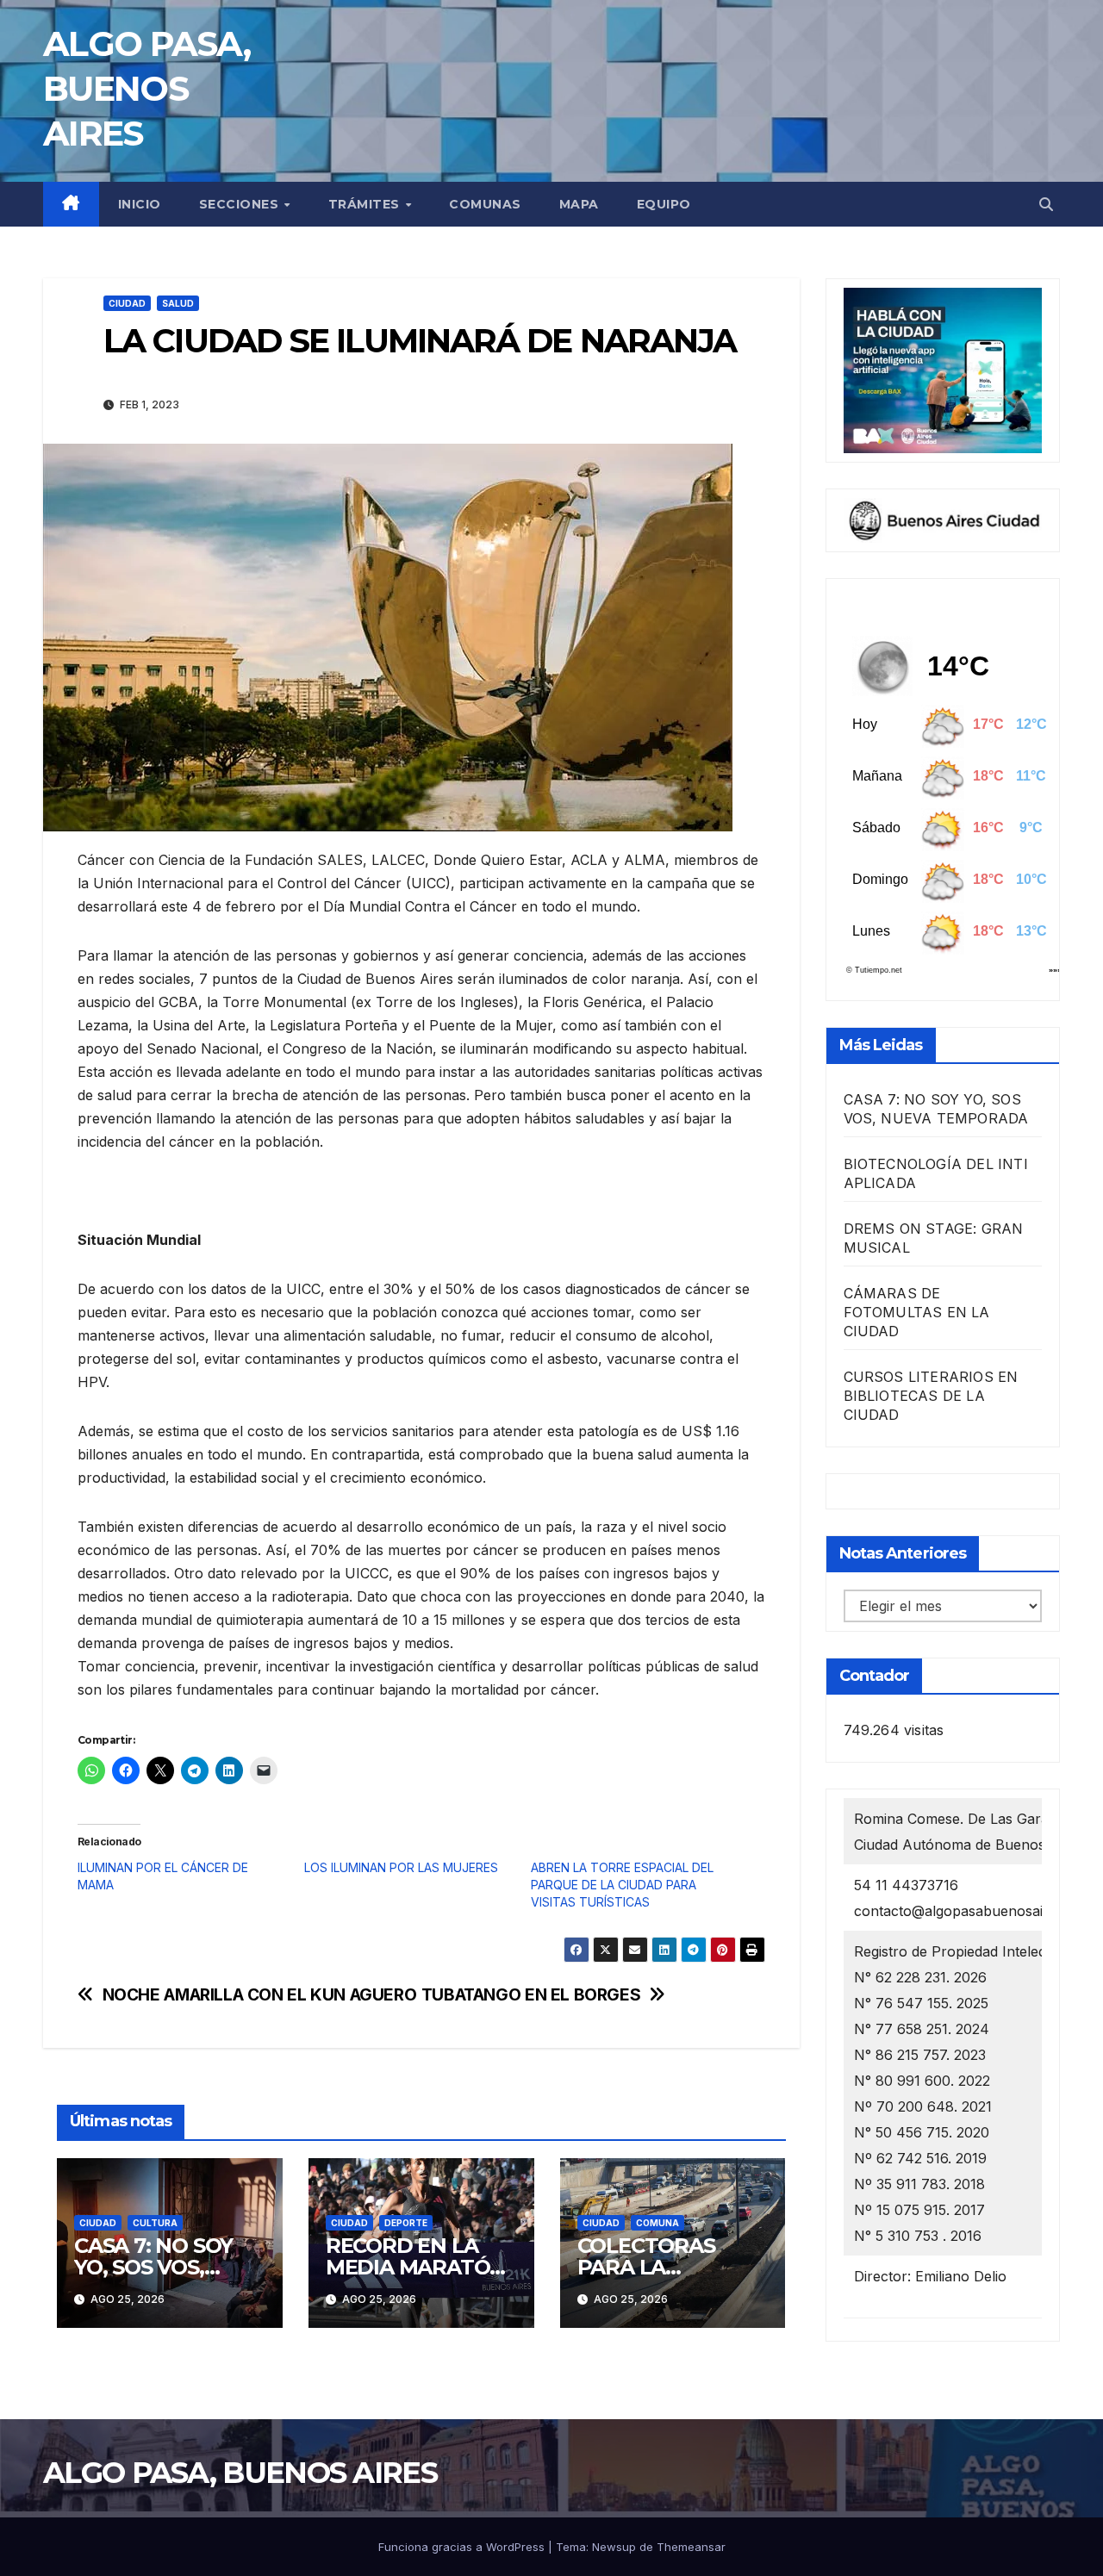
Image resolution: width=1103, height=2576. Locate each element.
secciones (241, 204)
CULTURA (155, 2223)
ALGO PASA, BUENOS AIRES (146, 88)
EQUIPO (664, 204)
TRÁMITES (366, 204)
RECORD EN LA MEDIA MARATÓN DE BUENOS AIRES (418, 2267)
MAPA (579, 204)
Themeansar (691, 2547)
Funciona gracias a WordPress (463, 2547)
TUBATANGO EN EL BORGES (531, 1995)
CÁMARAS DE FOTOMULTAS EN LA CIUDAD (917, 1312)
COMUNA (657, 2223)
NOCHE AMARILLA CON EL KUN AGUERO (260, 1995)
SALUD (178, 303)
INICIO (140, 204)
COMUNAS (485, 204)
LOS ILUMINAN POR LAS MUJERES (401, 1867)
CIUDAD (127, 303)
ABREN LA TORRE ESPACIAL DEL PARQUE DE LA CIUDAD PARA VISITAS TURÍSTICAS (622, 1885)
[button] (1046, 204)
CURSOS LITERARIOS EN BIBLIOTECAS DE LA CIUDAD (931, 1396)
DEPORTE (406, 2223)
